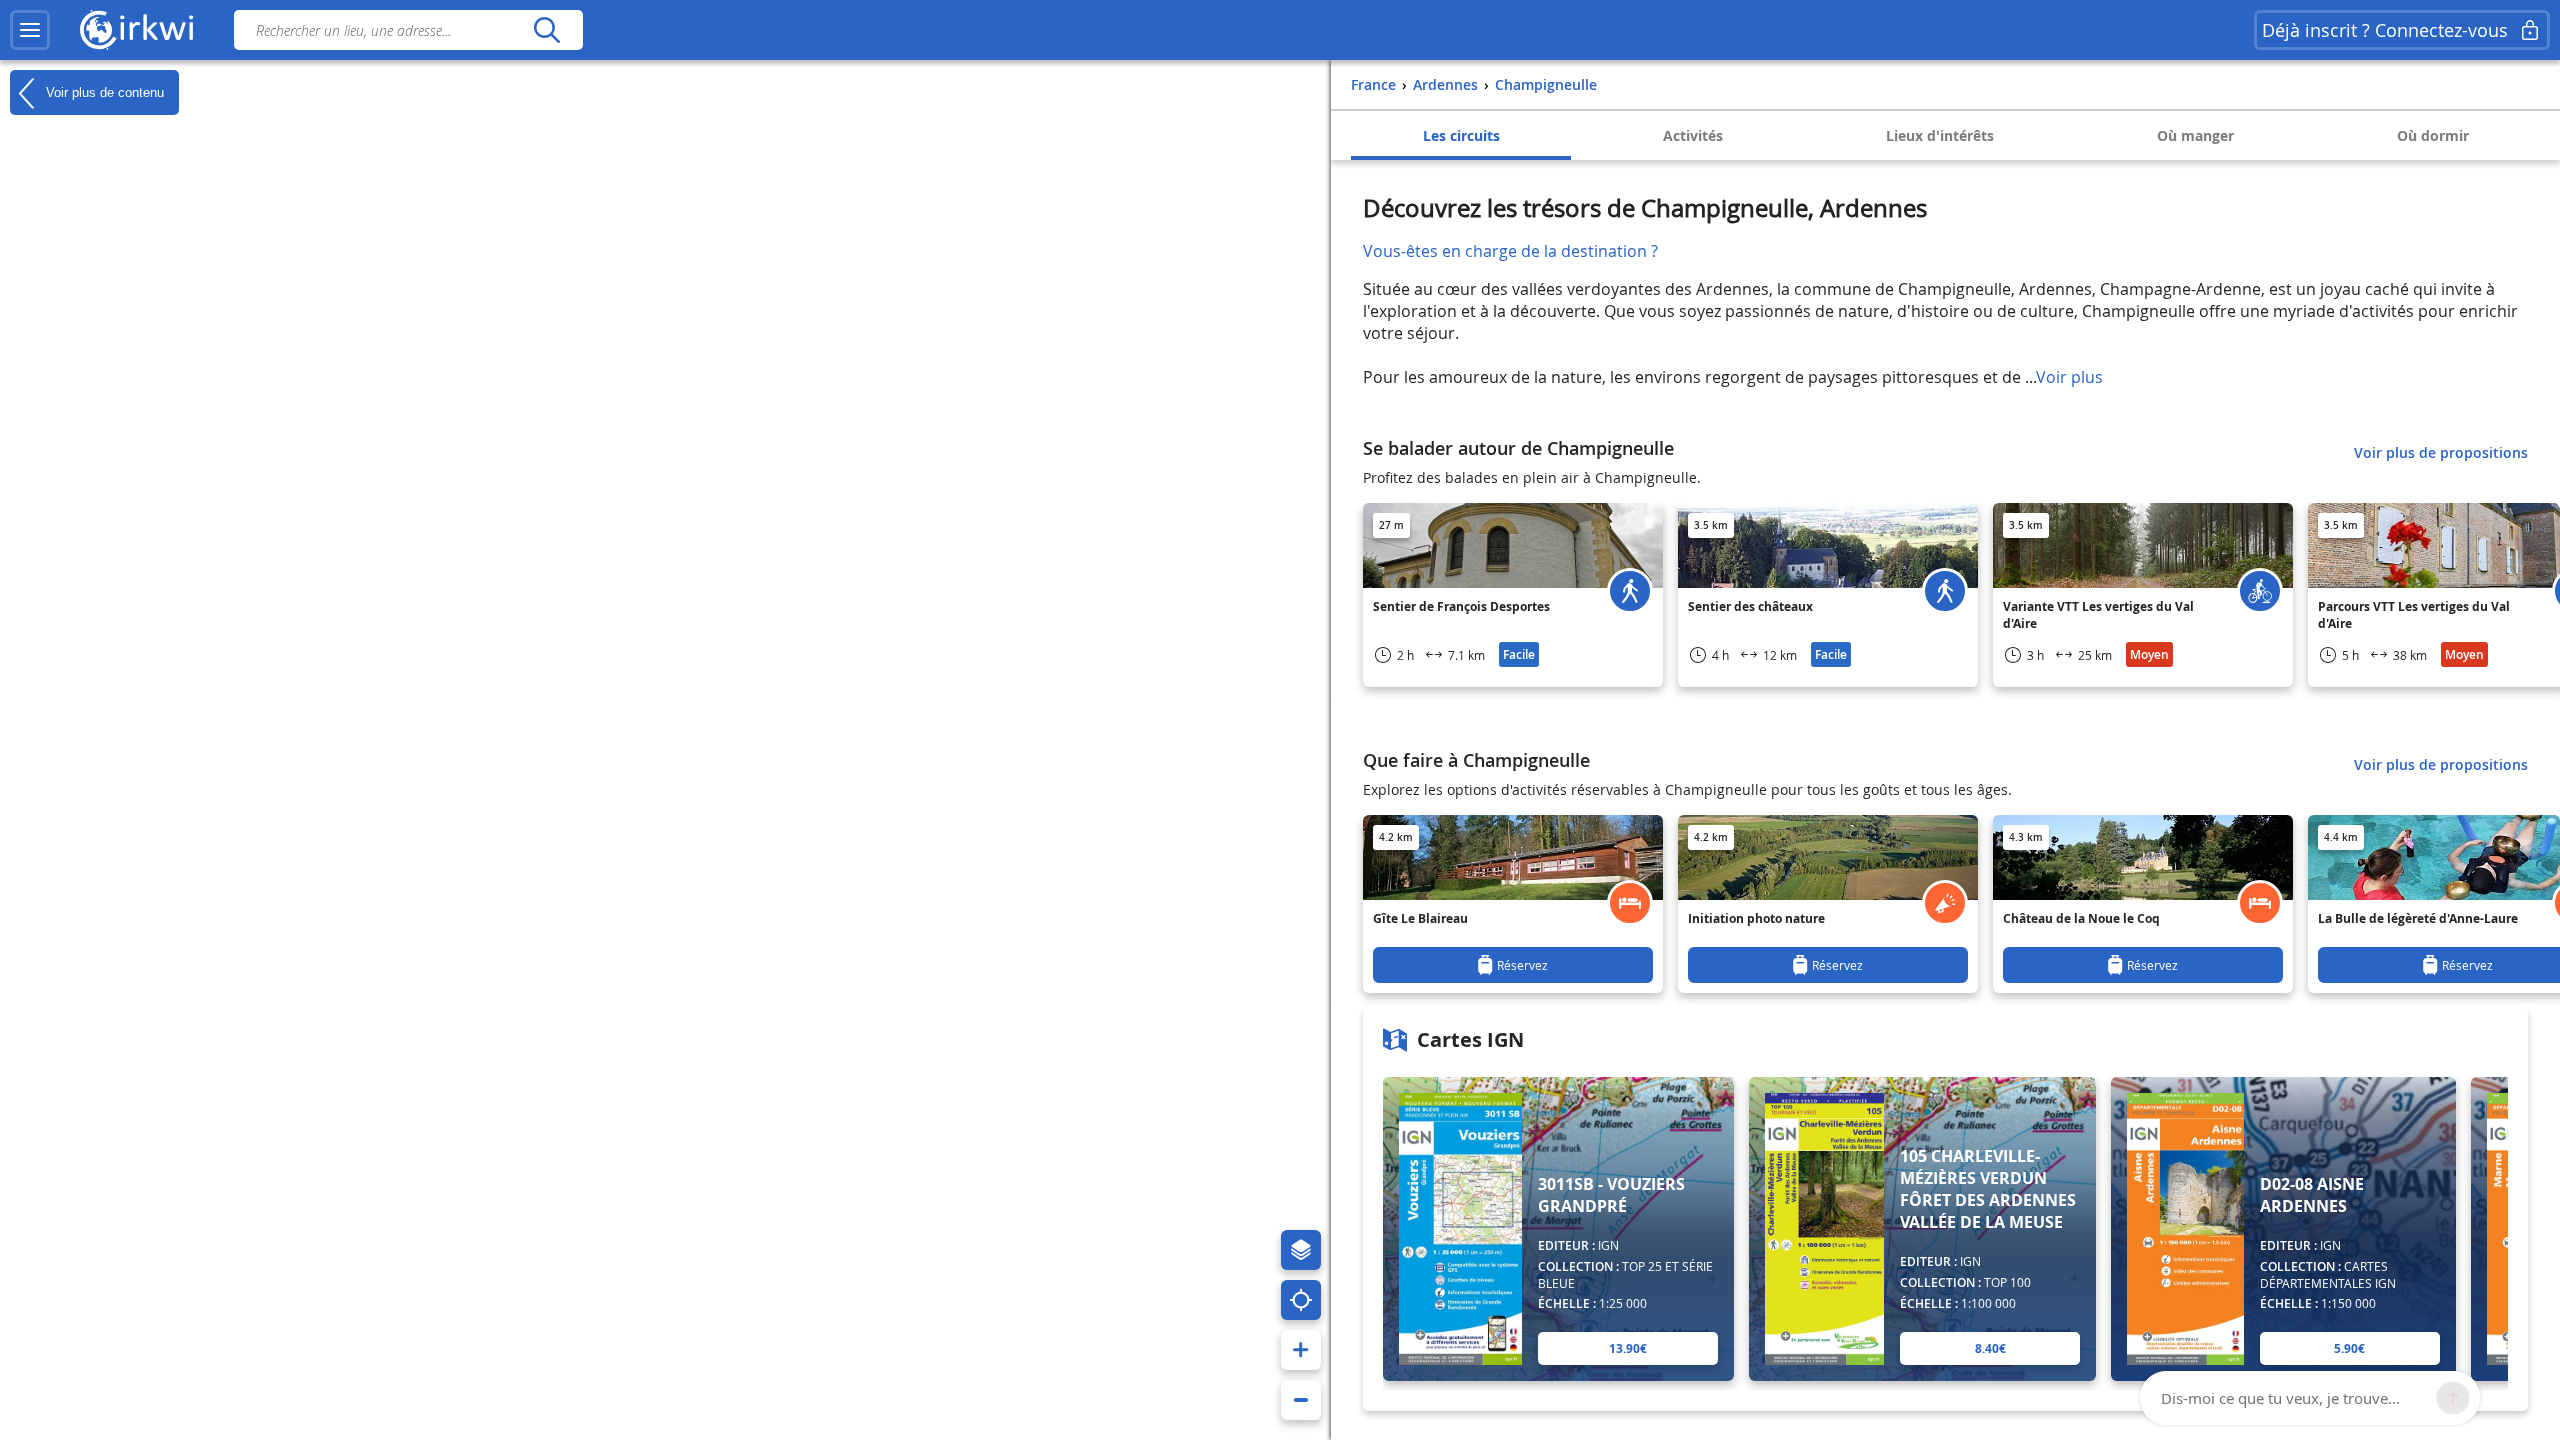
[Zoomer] (1301, 1350)
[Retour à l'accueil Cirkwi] (137, 30)
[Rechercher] (546, 30)
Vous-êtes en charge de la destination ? (1510, 251)
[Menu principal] (30, 30)
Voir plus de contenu (103, 91)
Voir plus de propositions (2441, 452)
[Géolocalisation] (1301, 1300)
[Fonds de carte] (1301, 1250)
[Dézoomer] (1301, 1400)
